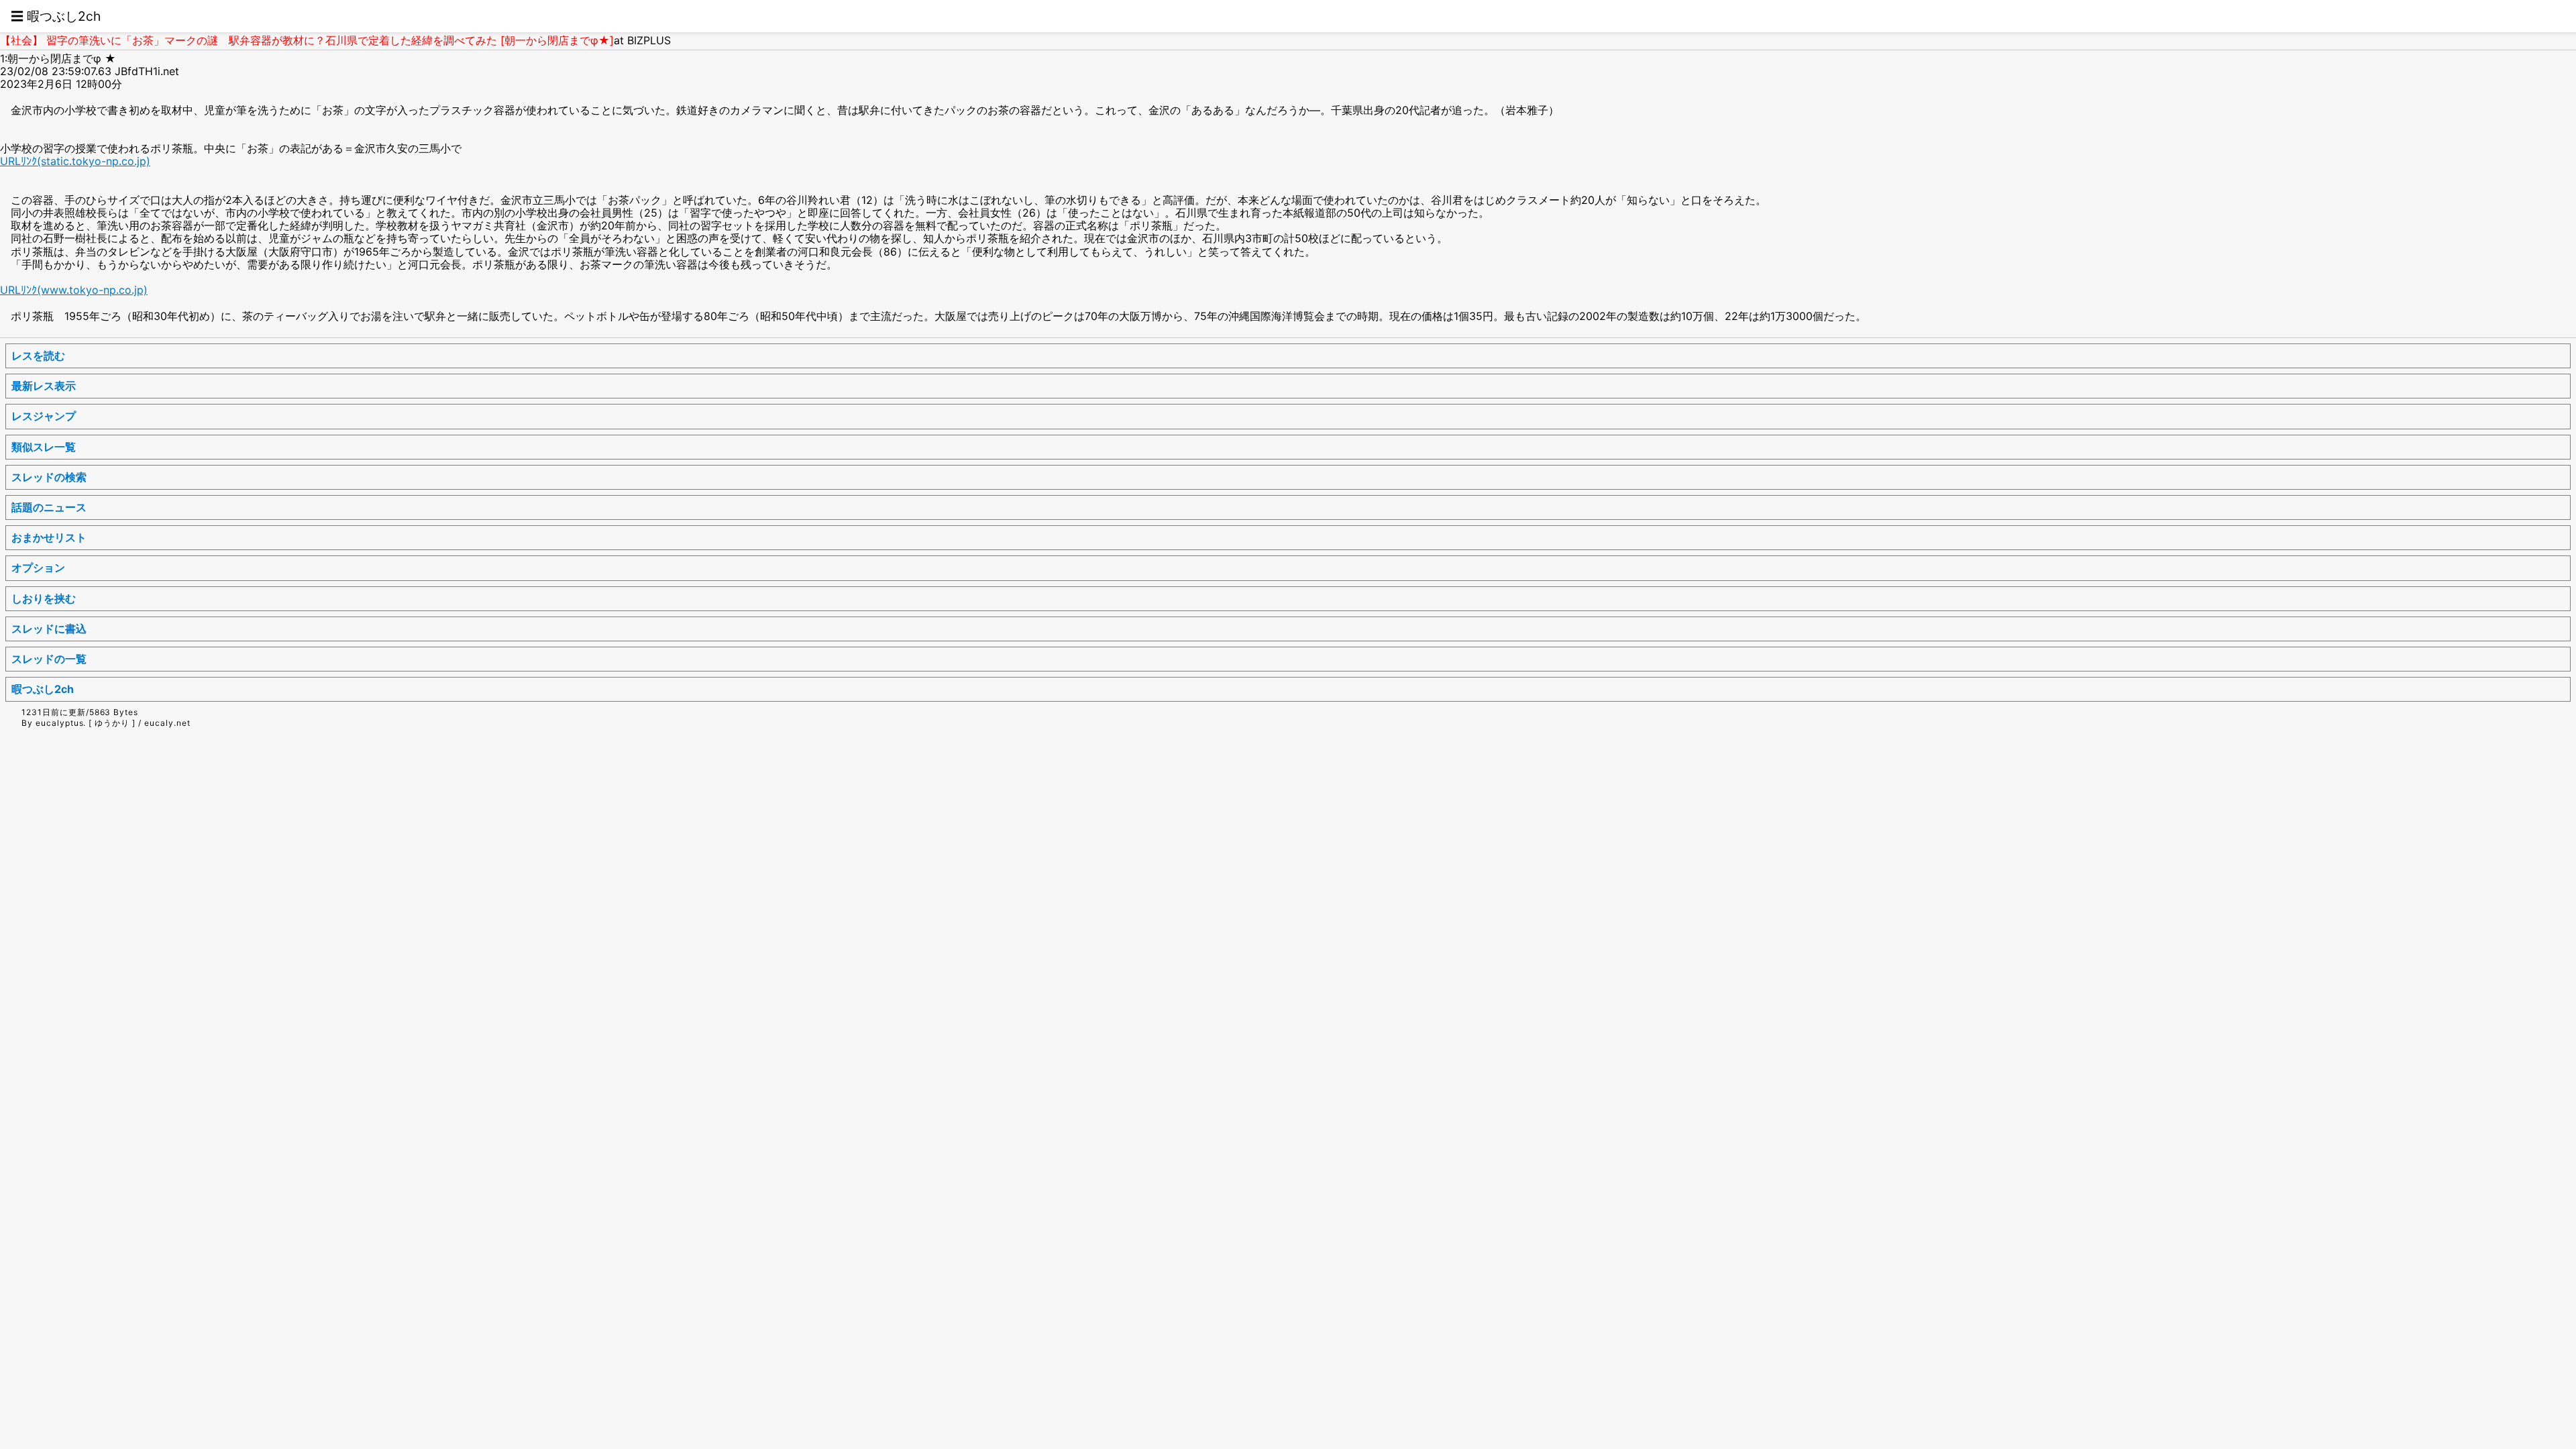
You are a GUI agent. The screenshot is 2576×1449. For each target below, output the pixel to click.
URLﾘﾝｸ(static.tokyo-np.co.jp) (75, 161)
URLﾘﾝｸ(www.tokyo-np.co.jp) (74, 290)
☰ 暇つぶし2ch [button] (56, 16)
